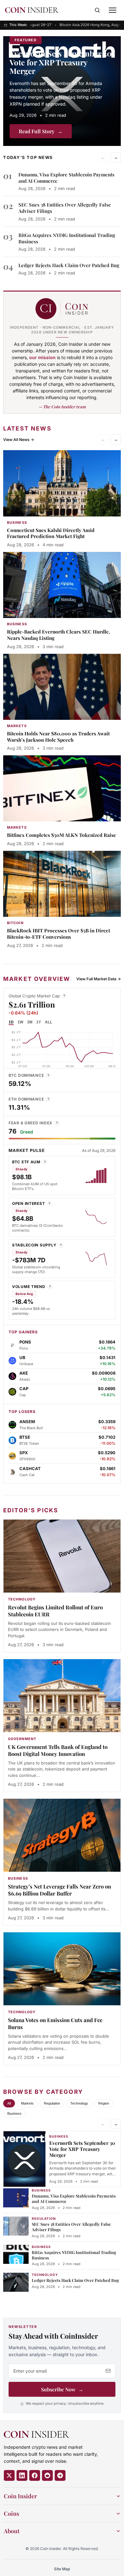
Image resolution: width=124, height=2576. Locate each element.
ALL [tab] (48, 1022)
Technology (79, 2103)
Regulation (52, 2103)
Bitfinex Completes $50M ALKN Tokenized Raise (62, 835)
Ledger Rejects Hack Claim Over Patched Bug (69, 265)
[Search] (97, 10)
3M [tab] (30, 1022)
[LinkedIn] (22, 2475)
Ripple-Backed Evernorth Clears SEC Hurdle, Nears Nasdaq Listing (59, 635)
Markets (27, 2103)
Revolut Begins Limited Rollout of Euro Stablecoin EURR (55, 1611)
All (9, 2103)
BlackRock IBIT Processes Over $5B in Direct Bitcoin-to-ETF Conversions (59, 934)
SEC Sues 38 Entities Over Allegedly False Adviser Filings (71, 2227)
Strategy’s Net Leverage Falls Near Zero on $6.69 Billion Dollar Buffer (59, 1890)
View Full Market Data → (99, 979)
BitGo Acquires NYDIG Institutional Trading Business (74, 2255)
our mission (42, 357)
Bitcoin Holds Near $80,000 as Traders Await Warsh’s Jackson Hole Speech (58, 737)
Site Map (62, 2569)
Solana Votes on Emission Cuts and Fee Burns (55, 2023)
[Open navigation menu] (113, 10)
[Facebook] (35, 2475)
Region (104, 2103)
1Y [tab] (39, 1022)
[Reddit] (47, 2475)
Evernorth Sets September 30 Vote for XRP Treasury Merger (61, 62)
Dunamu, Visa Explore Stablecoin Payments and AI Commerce (74, 2198)
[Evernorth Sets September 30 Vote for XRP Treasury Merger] (62, 91)
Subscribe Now (62, 2389)
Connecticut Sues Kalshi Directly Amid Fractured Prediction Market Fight (51, 533)
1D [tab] (11, 1022)
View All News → (19, 440)
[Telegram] (60, 2475)
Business (14, 2113)
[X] (9, 2475)
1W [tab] (20, 1022)
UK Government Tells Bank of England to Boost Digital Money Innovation (58, 1750)
